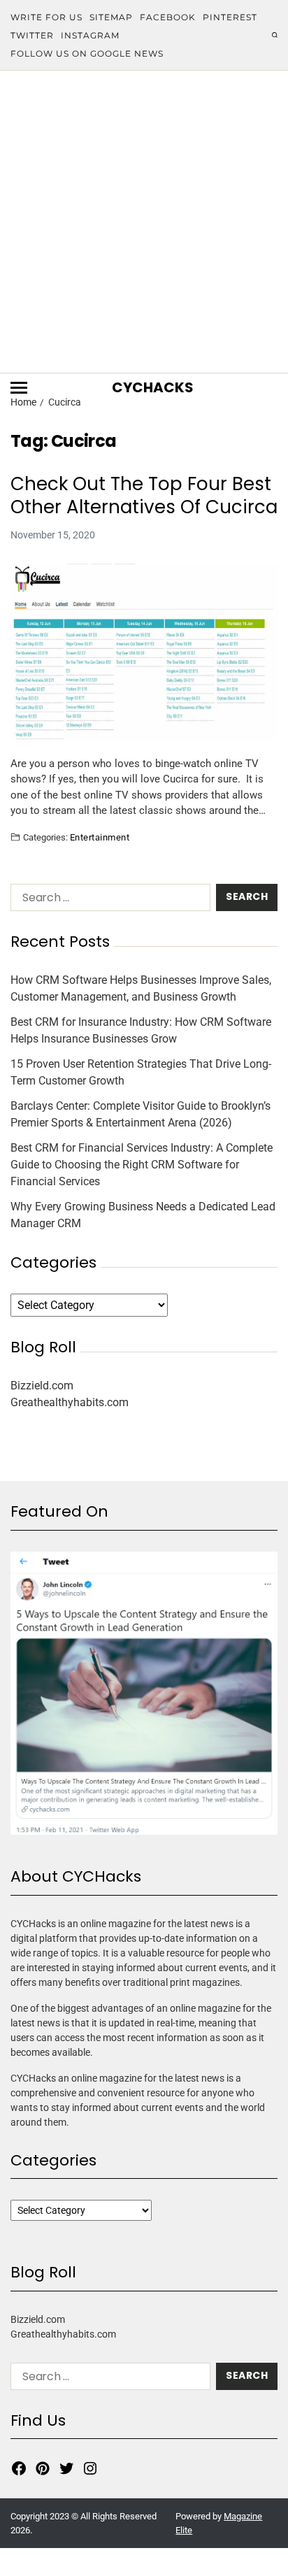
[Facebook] (19, 2468)
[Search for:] (108, 900)
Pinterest (230, 17)
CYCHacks (153, 387)
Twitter (32, 35)
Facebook (168, 17)
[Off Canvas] (19, 388)
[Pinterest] (43, 2468)
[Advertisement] (144, 222)
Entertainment (100, 837)
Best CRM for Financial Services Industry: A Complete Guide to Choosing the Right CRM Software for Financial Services (142, 1165)
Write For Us (46, 17)
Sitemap (111, 17)
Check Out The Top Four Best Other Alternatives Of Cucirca (144, 495)
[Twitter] (66, 2468)
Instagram (90, 35)
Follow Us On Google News (87, 53)
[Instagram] (90, 2468)
